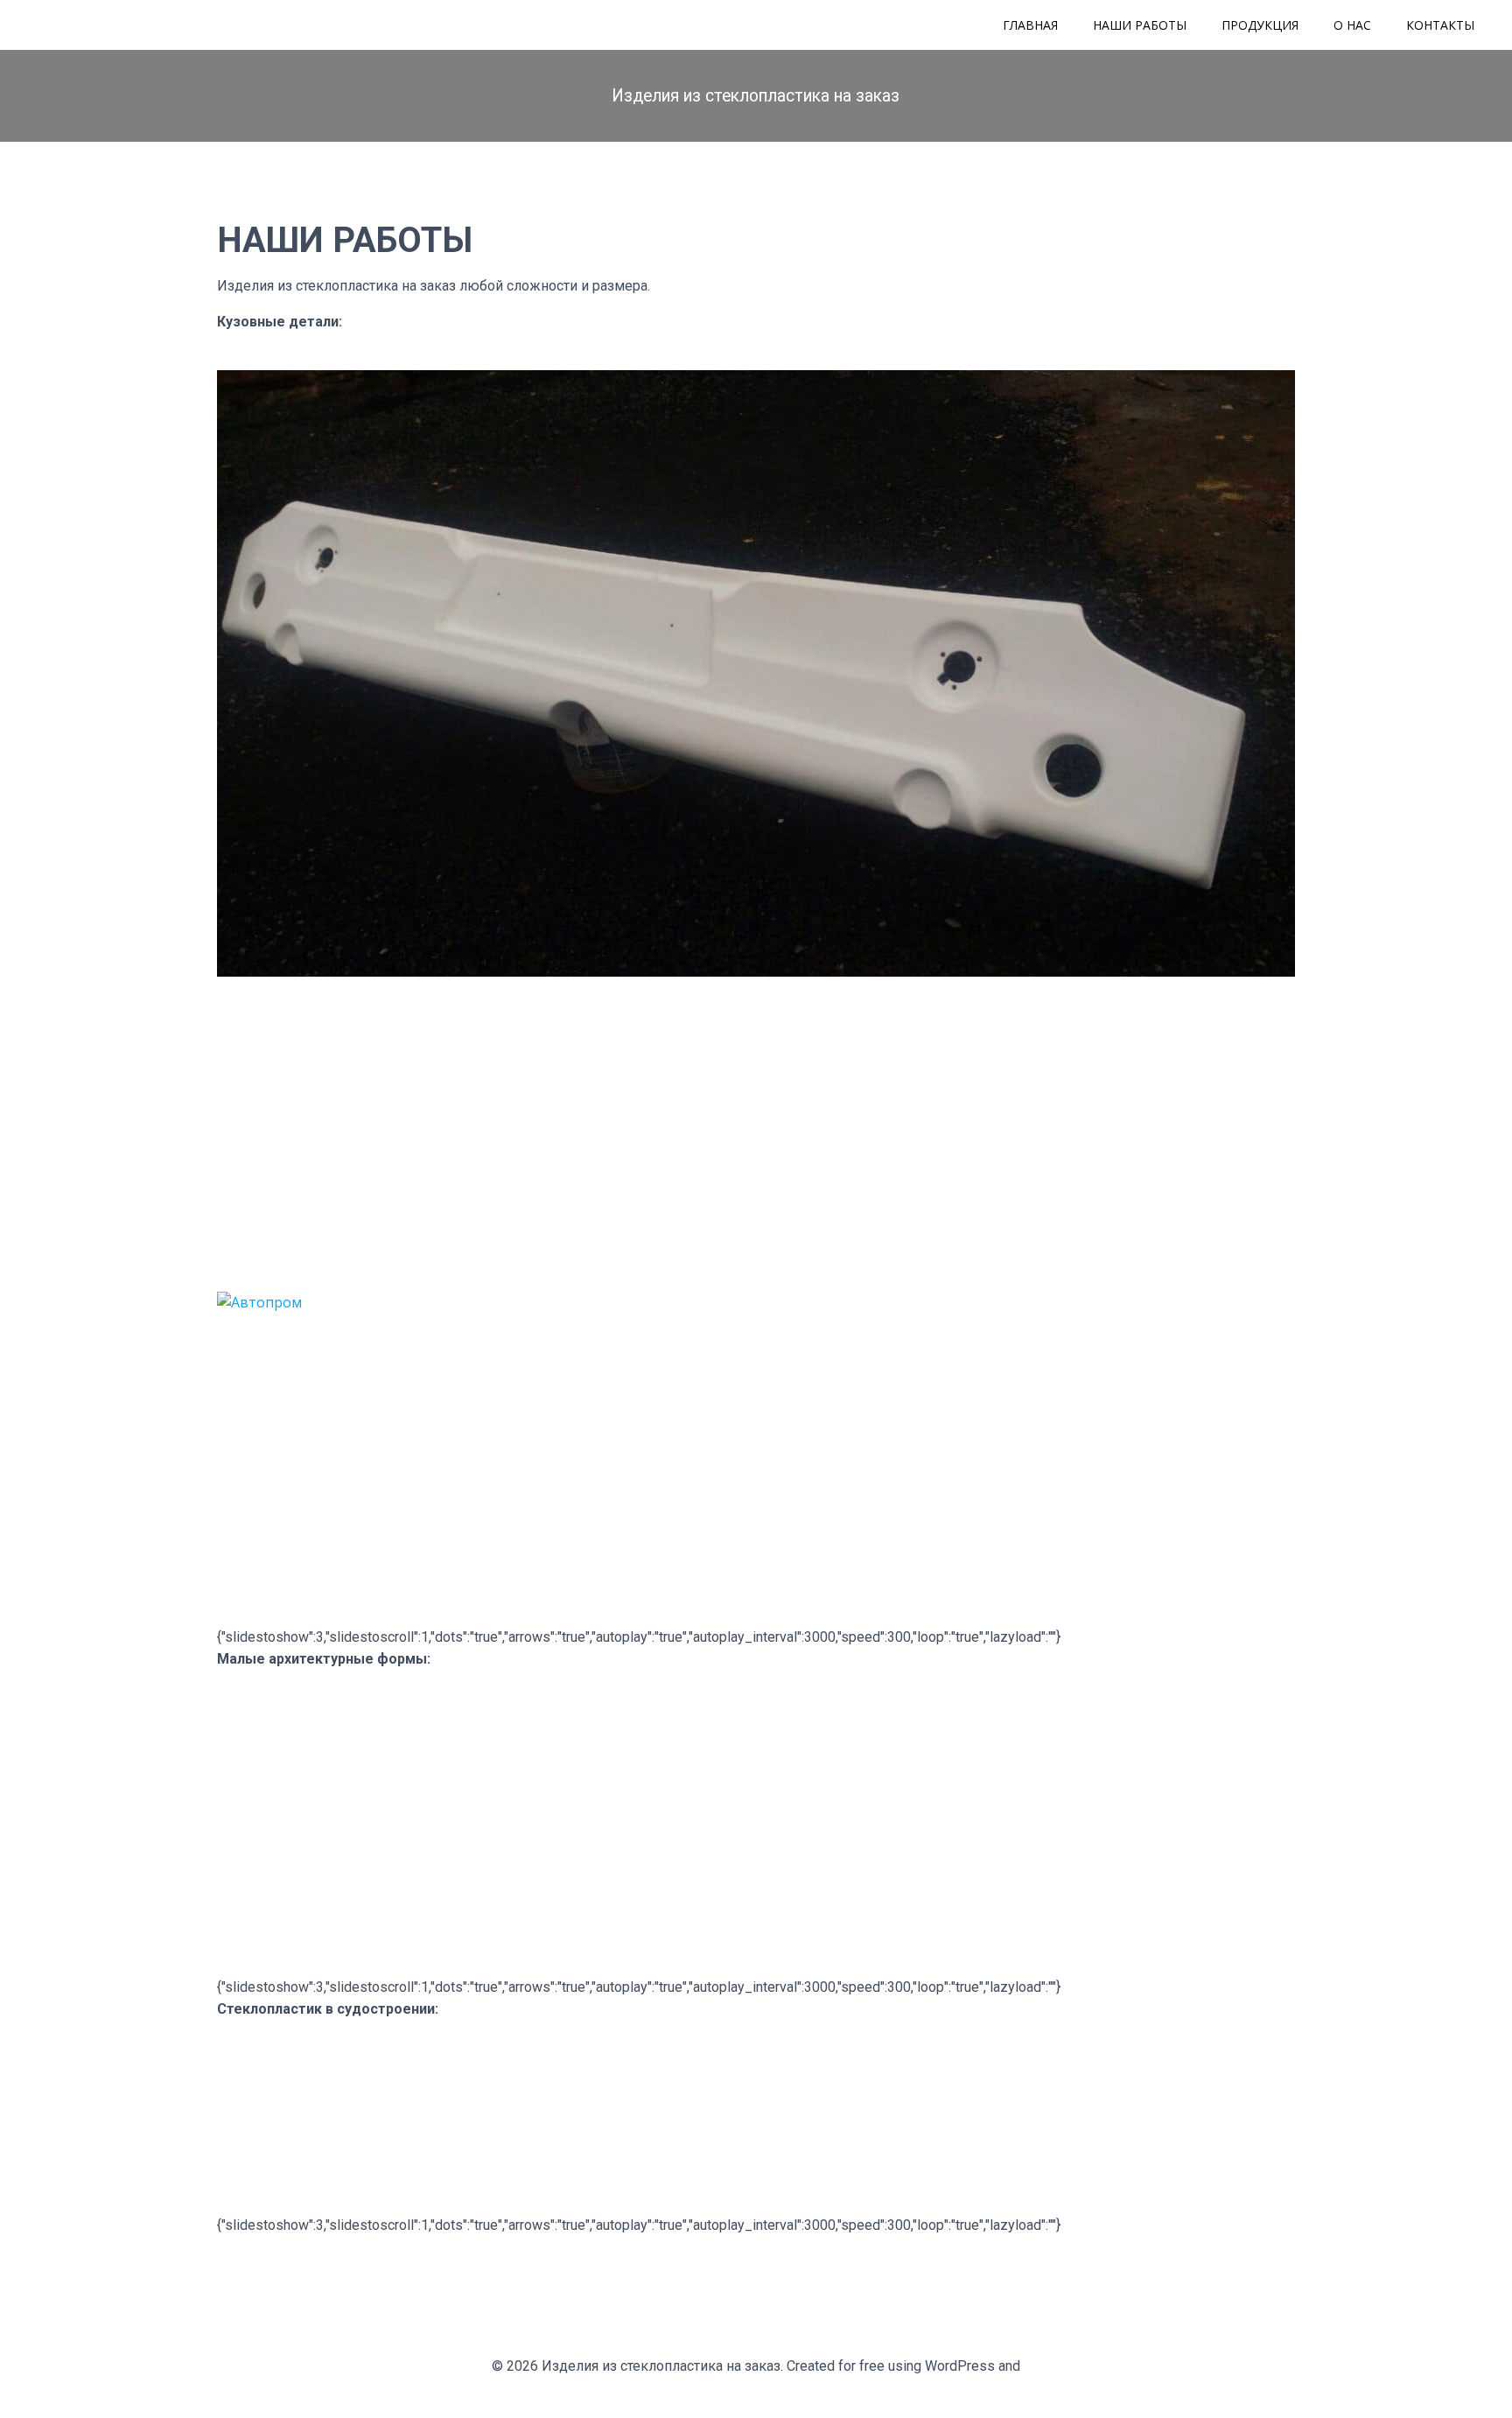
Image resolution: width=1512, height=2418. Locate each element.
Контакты (1440, 25)
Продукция (1260, 25)
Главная (1030, 25)
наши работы (1140, 25)
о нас (1352, 25)
